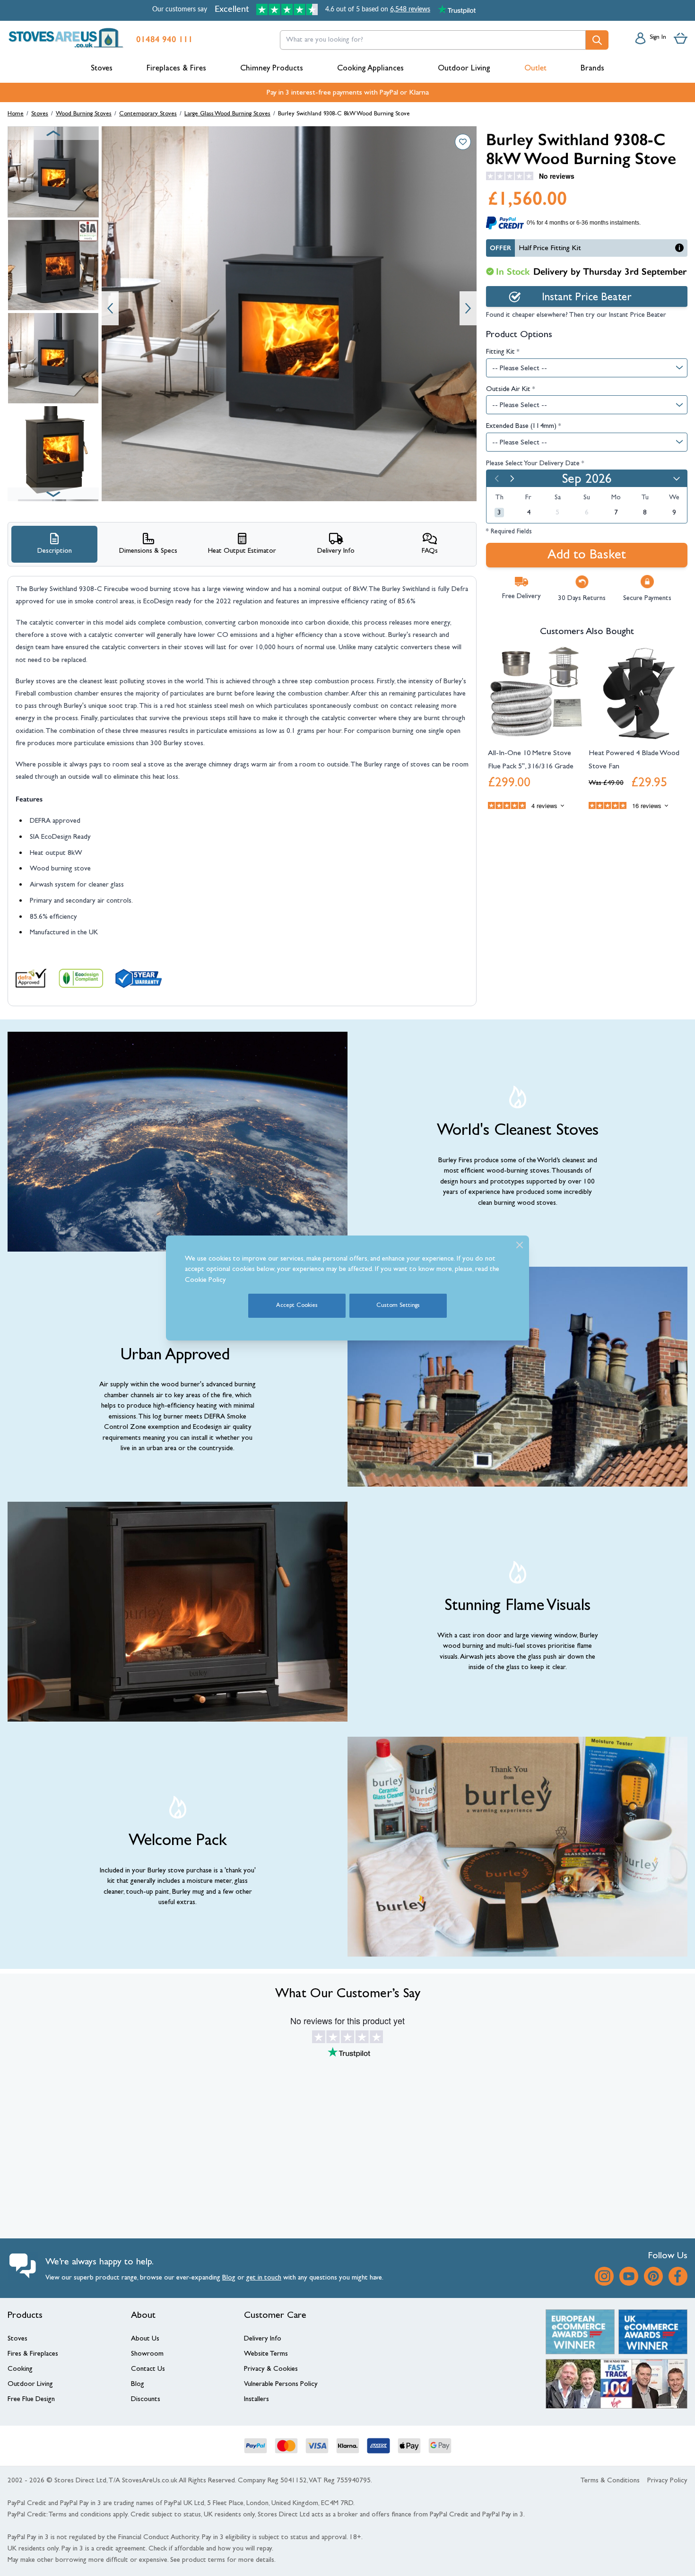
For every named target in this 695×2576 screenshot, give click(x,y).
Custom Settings (398, 1306)
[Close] (520, 1245)
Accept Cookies (297, 1306)
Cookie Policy (205, 1281)
